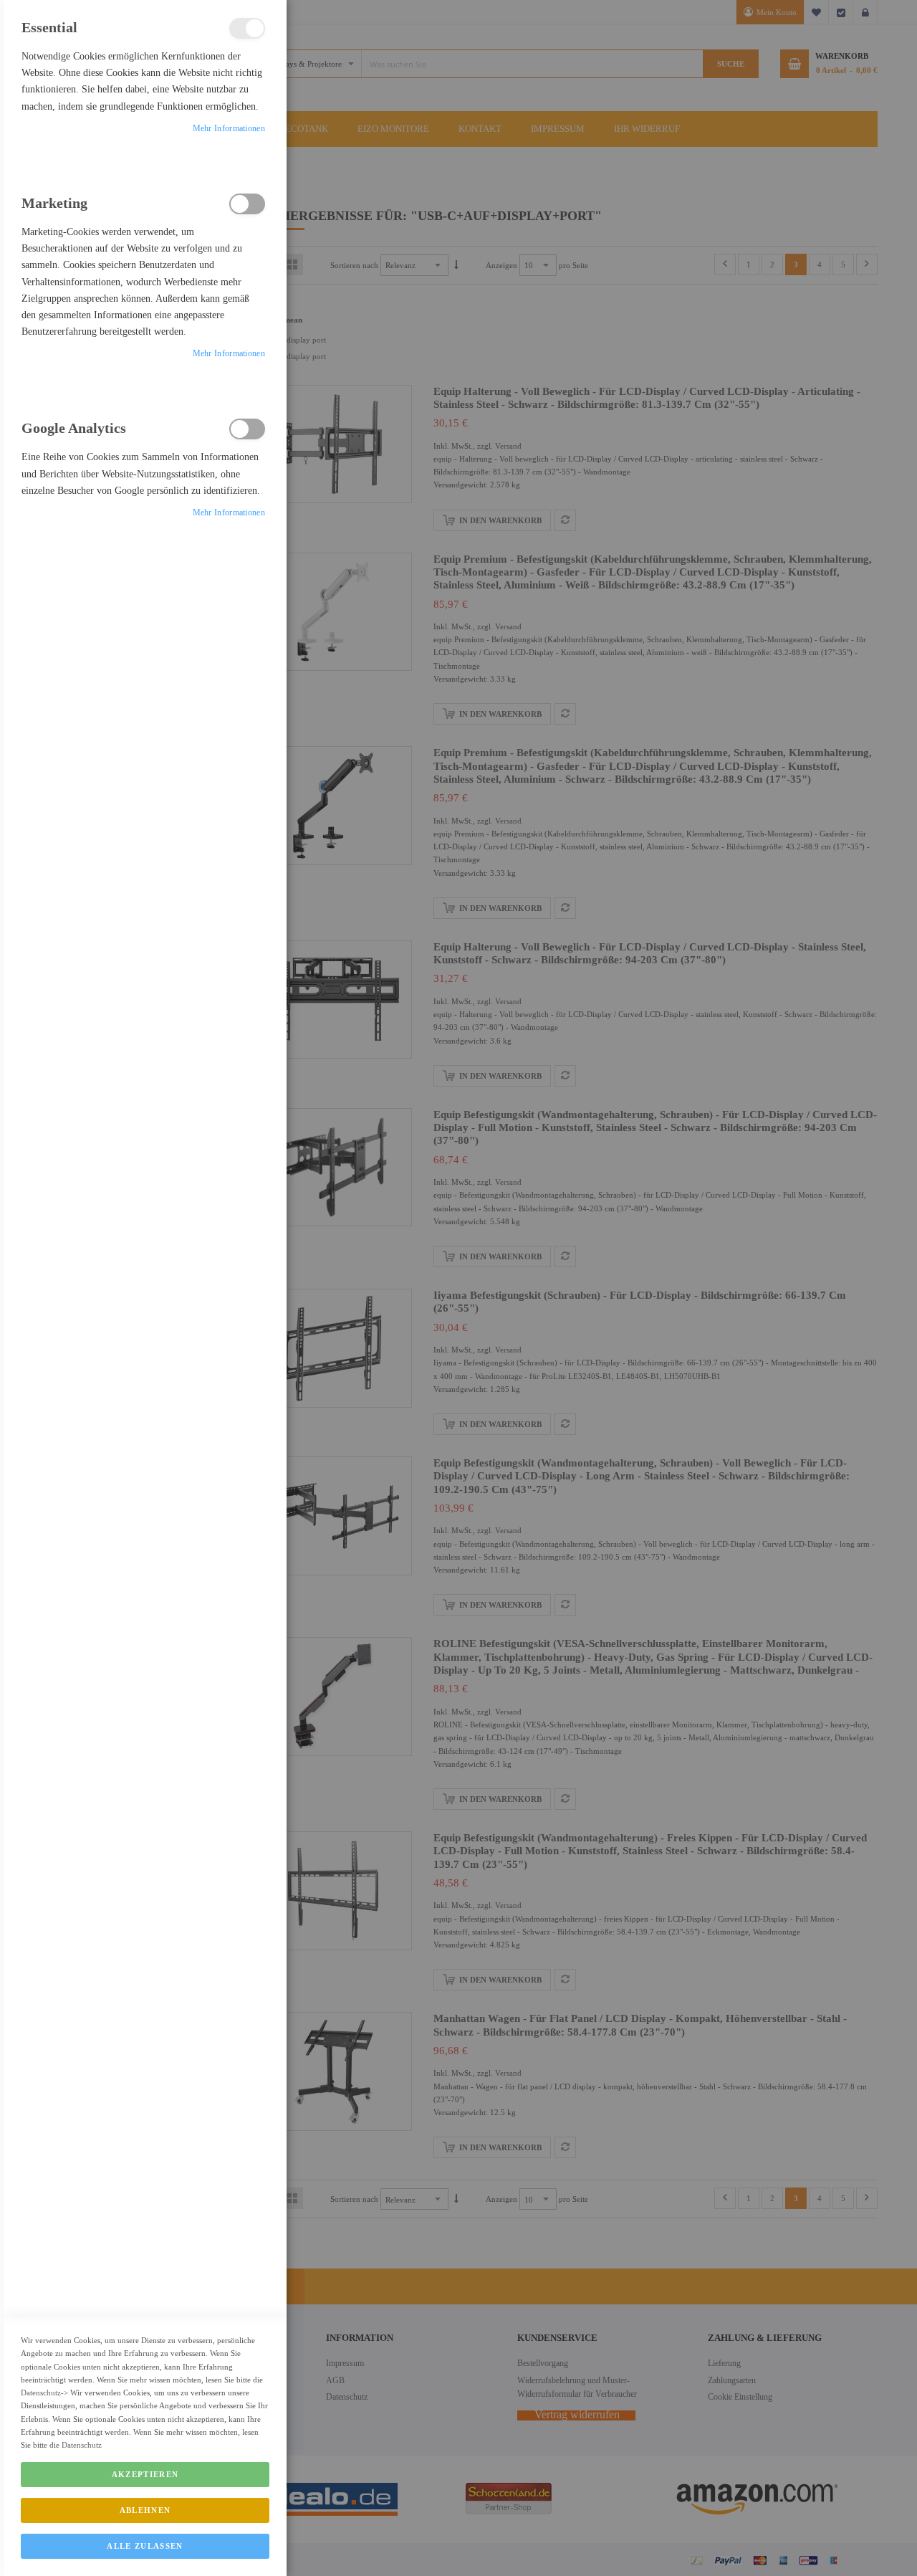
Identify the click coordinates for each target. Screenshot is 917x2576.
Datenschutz (41, 2393)
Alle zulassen (145, 2546)
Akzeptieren (145, 2474)
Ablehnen (145, 2510)
